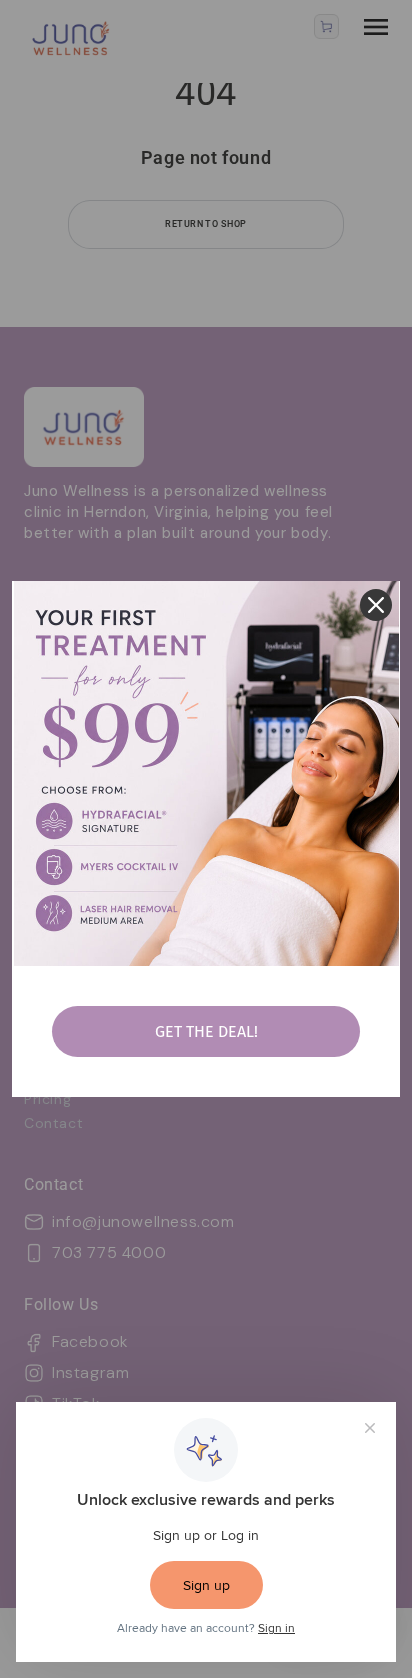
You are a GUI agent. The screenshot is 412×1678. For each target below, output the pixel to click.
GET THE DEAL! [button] (206, 1031)
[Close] (376, 605)
